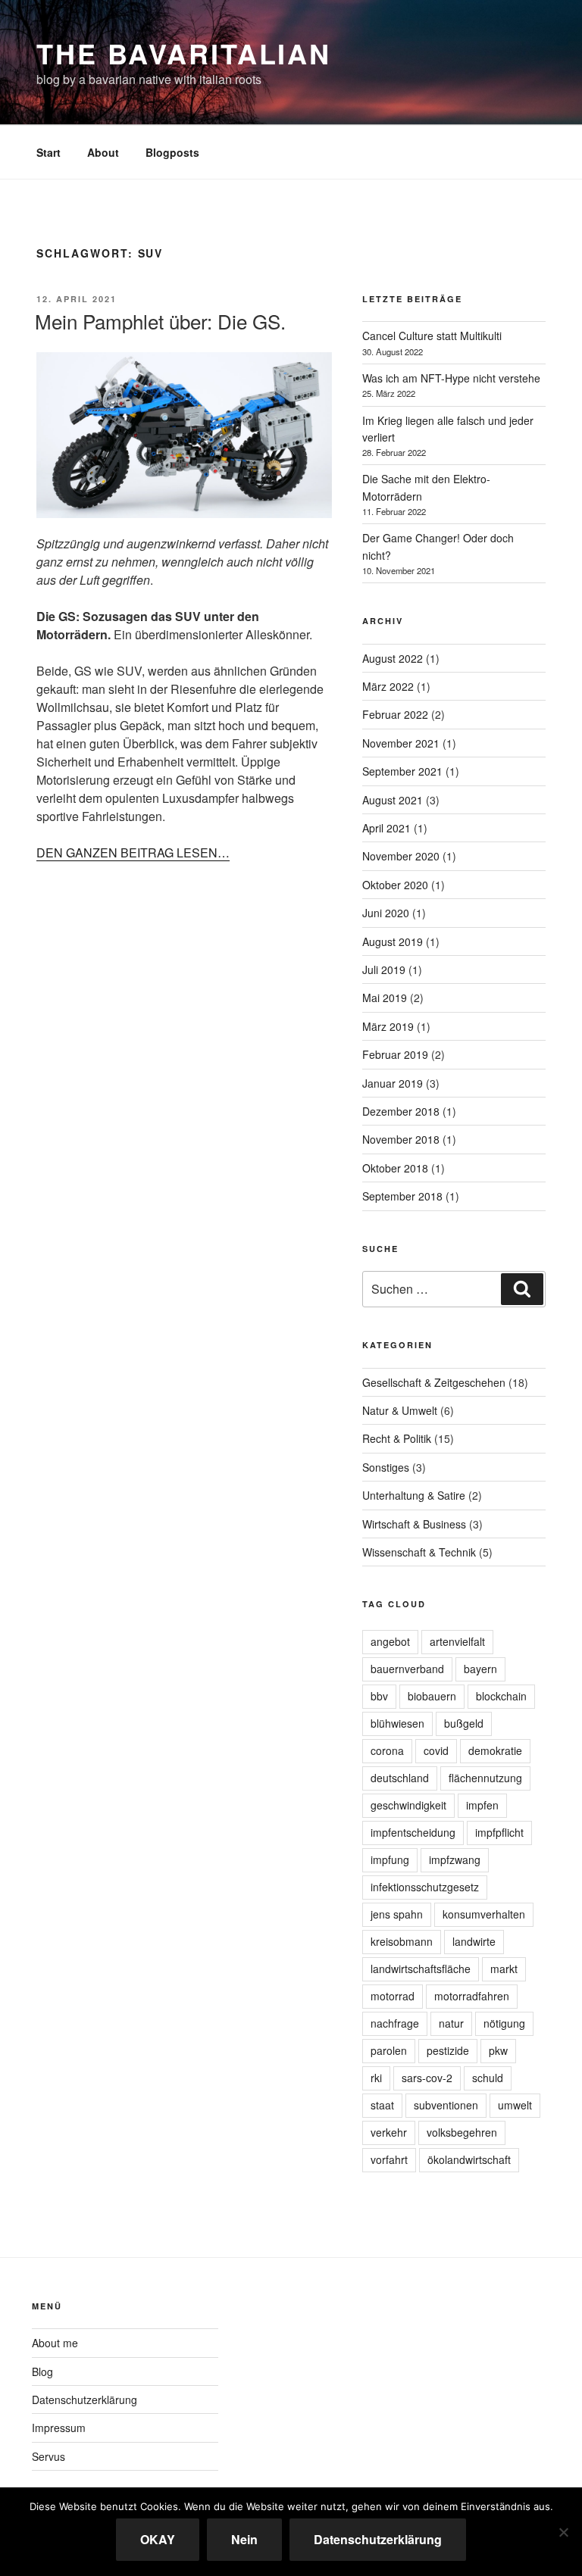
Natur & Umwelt (400, 1410)
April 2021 (386, 828)
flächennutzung (485, 1778)
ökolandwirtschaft (469, 2159)
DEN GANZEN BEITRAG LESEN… (133, 852)
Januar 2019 (393, 1083)
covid (436, 1750)
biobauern (432, 1696)
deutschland (400, 1778)
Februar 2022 (395, 714)
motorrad (393, 1996)
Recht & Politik (397, 1438)
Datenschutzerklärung (84, 2400)
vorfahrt (389, 2159)
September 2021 (402, 771)
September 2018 (402, 1196)
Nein (244, 2539)
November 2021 (401, 743)
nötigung (504, 2023)
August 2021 (393, 800)
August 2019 (393, 941)
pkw (498, 2050)
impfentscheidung (413, 1832)
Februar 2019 (395, 1054)
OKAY (158, 2539)
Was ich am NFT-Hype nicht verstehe (451, 378)
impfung (390, 1859)
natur (451, 2023)
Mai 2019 (385, 998)
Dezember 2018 (401, 1111)
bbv (379, 1696)
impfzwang (455, 1859)
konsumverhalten (484, 1914)
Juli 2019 (384, 970)
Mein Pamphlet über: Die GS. (160, 321)
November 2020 (401, 856)
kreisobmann (402, 1941)
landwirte (474, 1941)
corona (387, 1750)
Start (48, 152)
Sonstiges (386, 1467)
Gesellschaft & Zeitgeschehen (434, 1382)
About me (55, 2343)
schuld (488, 2078)
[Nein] (563, 2532)
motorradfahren (472, 1996)
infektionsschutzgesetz (425, 1887)
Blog (42, 2371)
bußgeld (464, 1723)
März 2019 (388, 1026)
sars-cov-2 (427, 2078)
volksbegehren (462, 2132)
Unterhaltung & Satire (414, 1495)
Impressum (59, 2428)
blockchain (501, 1696)
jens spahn (397, 1914)
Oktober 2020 (395, 885)
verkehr (389, 2132)
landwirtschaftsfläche (421, 1969)
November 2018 (401, 1139)
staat (382, 2105)
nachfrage (395, 2023)
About (103, 152)
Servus (48, 2456)
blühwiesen (397, 1723)
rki (376, 2078)
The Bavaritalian (184, 53)
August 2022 (393, 658)
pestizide (448, 2050)
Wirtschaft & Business (414, 1524)
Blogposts (172, 152)
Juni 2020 (386, 913)
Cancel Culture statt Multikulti (432, 336)
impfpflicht (499, 1832)
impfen (482, 1805)
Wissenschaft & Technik (419, 1552)
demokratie (495, 1750)
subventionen (446, 2105)
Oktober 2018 (395, 1168)
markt (504, 1969)
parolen (389, 2050)
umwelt (515, 2105)
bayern (480, 1669)
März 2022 (388, 686)
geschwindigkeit (408, 1805)
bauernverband (407, 1669)
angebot (390, 1641)
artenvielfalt (457, 1641)
